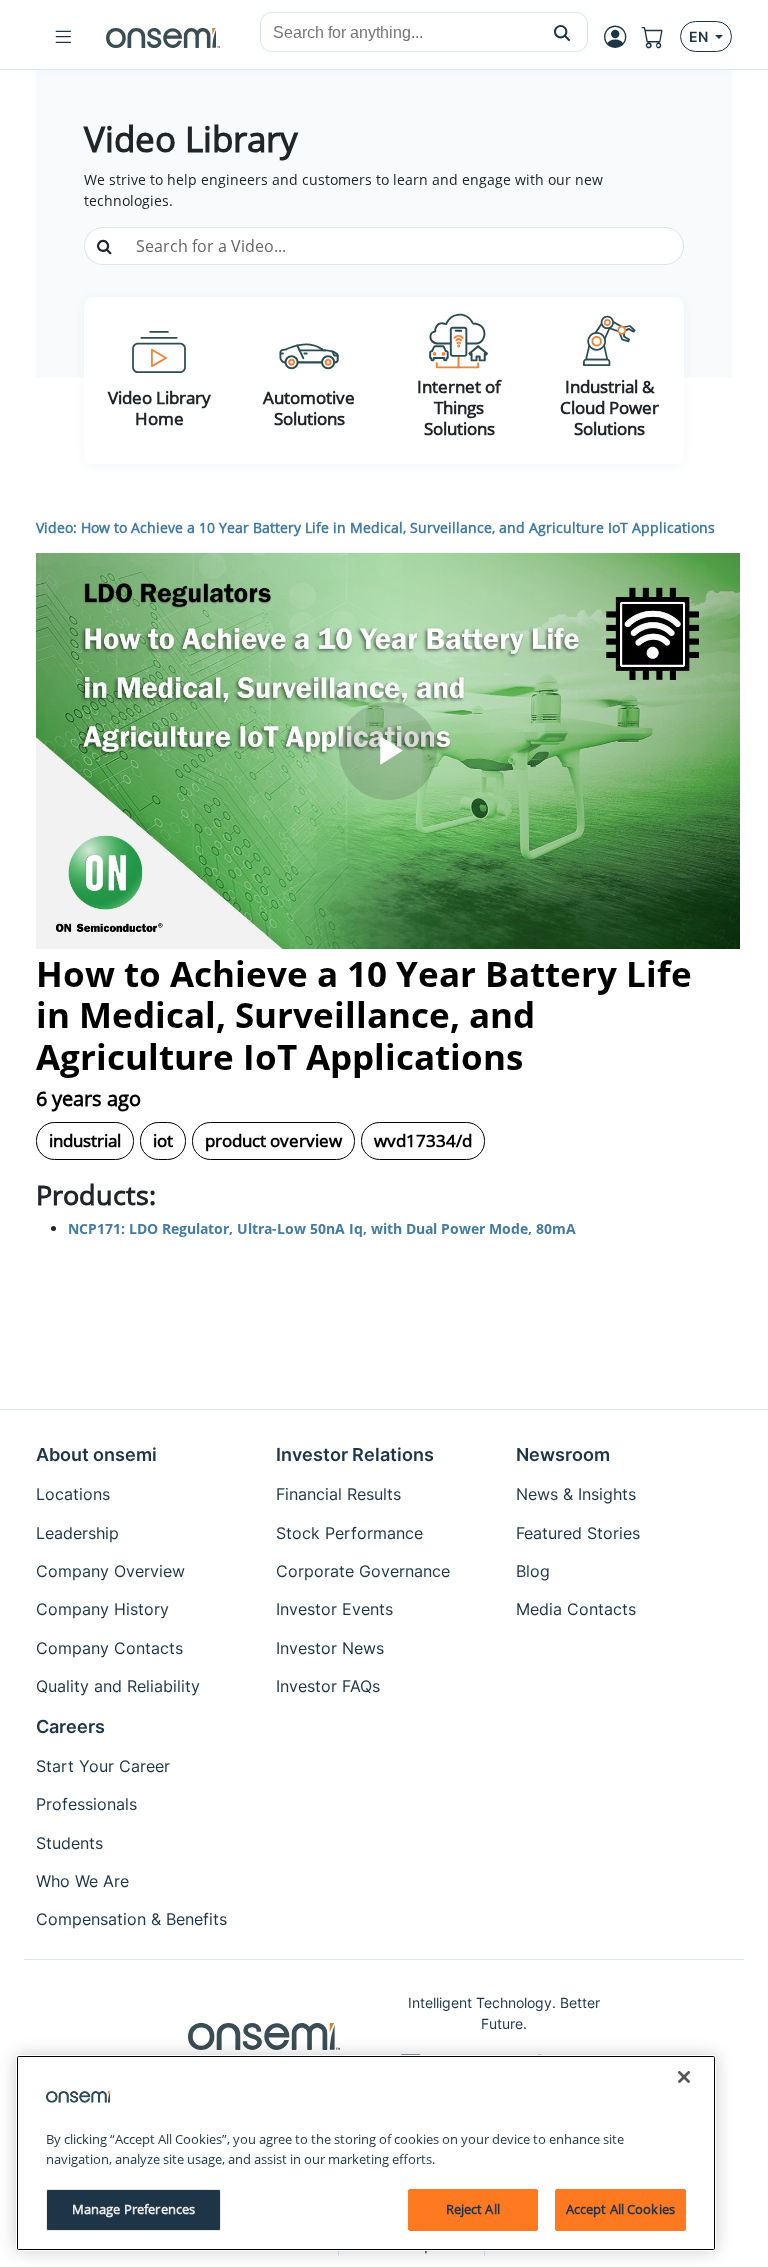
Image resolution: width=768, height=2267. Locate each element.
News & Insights (576, 1494)
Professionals (86, 1804)
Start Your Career (103, 1766)
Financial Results (338, 1494)
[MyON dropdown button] (621, 37)
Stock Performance (349, 1533)
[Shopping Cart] (661, 37)
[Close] (684, 2077)
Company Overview (110, 1571)
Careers (70, 1726)
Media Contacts (576, 1609)
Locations (73, 1494)
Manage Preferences (133, 2209)
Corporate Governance (363, 1571)
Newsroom (563, 1454)
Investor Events (334, 1609)
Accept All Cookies (620, 2209)
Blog (533, 1571)
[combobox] (399, 33)
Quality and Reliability (118, 1686)
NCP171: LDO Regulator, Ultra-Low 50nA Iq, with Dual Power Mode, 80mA (322, 1228)
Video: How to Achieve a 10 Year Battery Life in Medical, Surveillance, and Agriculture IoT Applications (375, 527)
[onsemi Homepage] (163, 37)
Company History (102, 1609)
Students (69, 1843)
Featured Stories (578, 1533)
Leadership (77, 1533)
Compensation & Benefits (131, 1919)
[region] (366, 2153)
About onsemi (96, 1454)
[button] (562, 32)
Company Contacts (109, 1648)
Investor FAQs (328, 1686)
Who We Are (82, 1881)
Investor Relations (355, 1454)
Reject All (473, 2209)
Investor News (330, 1648)
